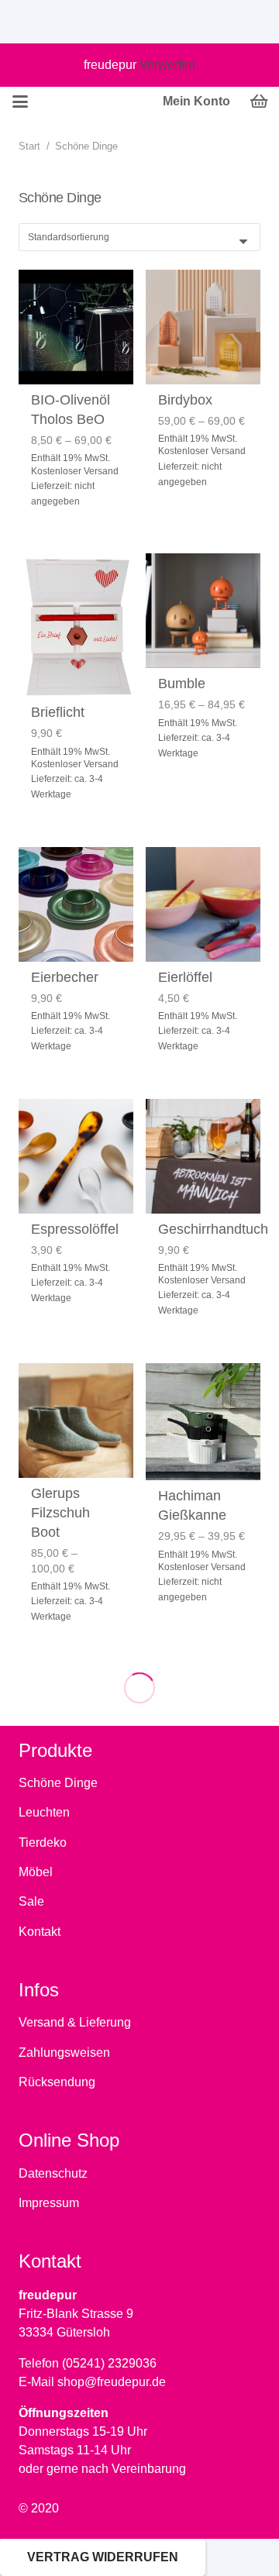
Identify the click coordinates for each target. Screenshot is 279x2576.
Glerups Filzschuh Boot (60, 1513)
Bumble (182, 684)
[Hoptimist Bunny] (203, 2017)
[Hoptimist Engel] (203, 2288)
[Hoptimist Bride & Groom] (203, 1727)
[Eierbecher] (76, 904)
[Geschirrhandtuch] (203, 1156)
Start (29, 146)
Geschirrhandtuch (213, 1229)
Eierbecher (65, 977)
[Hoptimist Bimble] (76, 1727)
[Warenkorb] (260, 102)
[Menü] (20, 102)
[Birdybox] (203, 327)
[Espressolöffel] (76, 1156)
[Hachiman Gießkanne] (203, 1422)
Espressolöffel (75, 1229)
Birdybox (185, 400)
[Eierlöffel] (203, 904)
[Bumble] (203, 611)
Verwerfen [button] (167, 65)
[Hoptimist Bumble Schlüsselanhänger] (76, 2017)
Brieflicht (58, 712)
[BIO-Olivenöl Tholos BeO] (76, 327)
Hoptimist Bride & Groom (187, 1819)
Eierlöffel (185, 977)
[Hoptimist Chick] (76, 2288)
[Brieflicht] (76, 625)
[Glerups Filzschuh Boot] (76, 1421)
